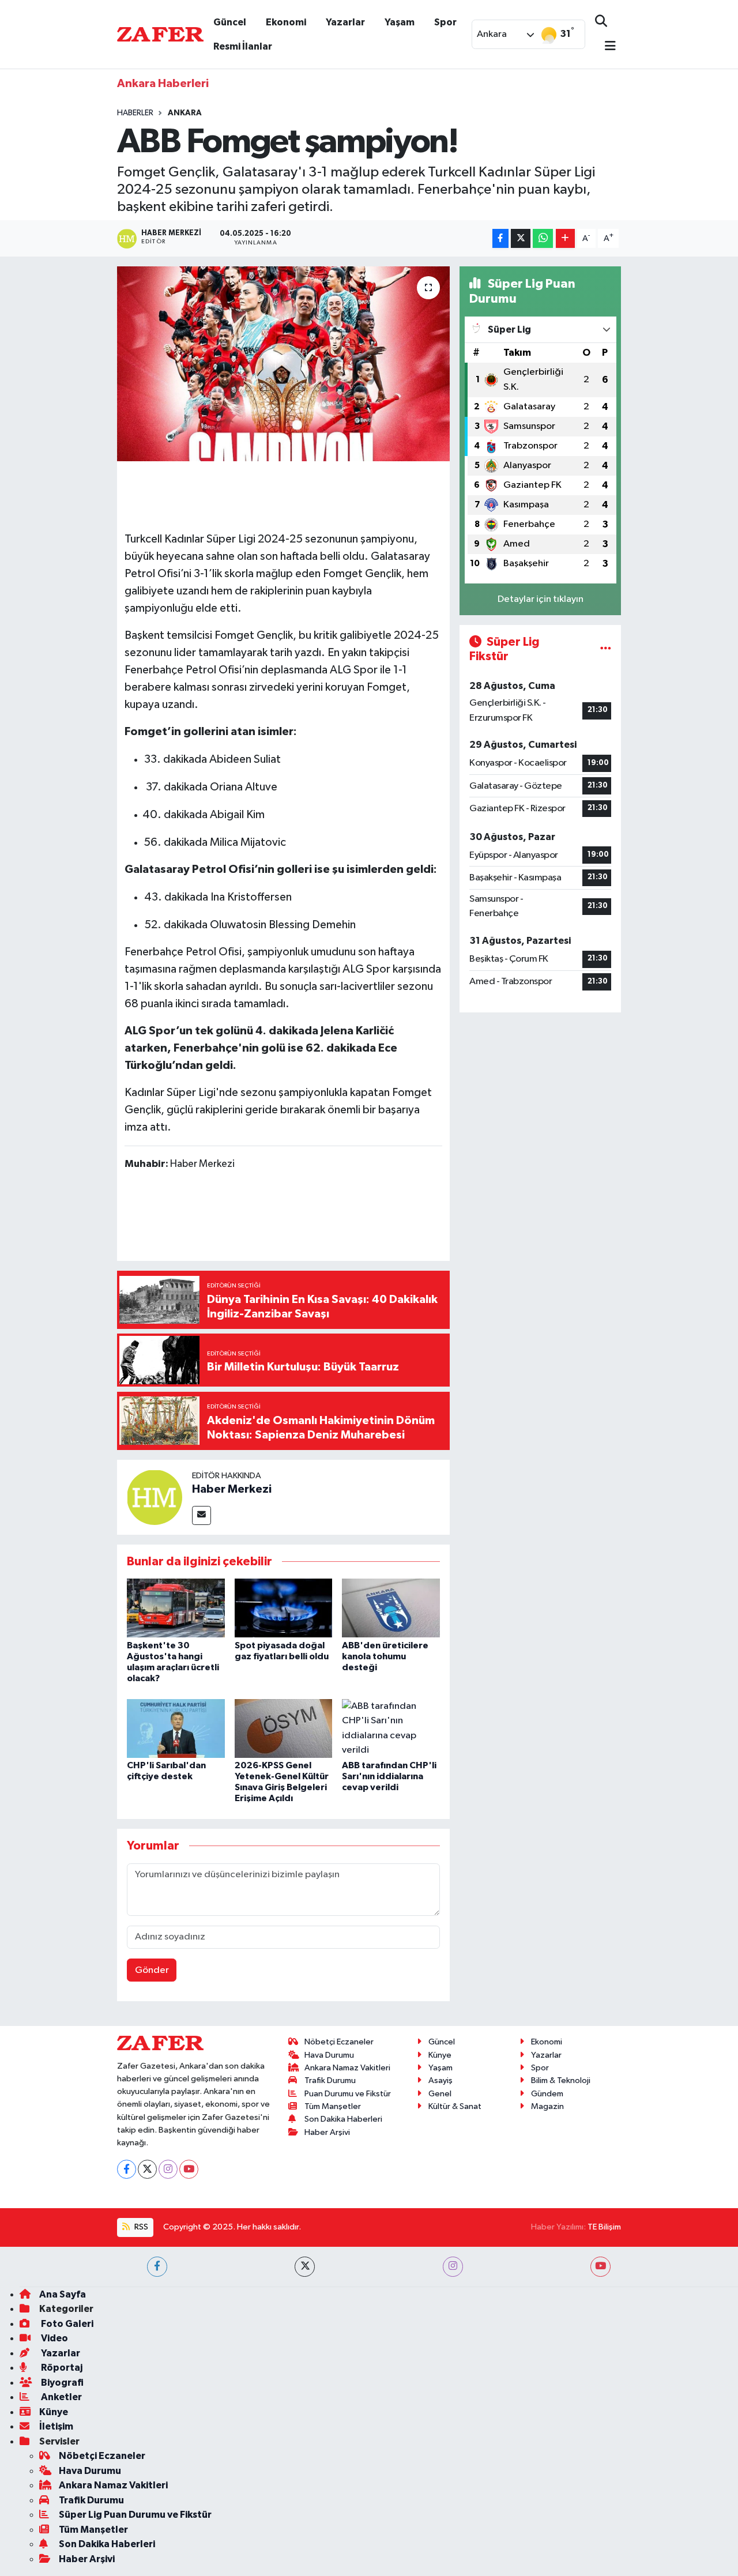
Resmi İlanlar (243, 46)
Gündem (547, 2094)
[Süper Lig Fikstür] (606, 649)
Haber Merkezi (232, 1489)
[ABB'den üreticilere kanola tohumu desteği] (391, 1608)
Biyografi (61, 2383)
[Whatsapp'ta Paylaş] (543, 238)
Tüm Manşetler (333, 2106)
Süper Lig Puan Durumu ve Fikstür (135, 2515)
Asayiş (440, 2080)
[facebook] (157, 2267)
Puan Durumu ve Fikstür (348, 2094)
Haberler (135, 113)
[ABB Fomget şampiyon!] (283, 364)
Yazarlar (345, 22)
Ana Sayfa (63, 2294)
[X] (147, 2169)
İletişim (56, 2426)
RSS (140, 2227)
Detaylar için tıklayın (541, 599)
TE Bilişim (604, 2227)
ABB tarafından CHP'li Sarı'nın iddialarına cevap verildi (389, 1776)
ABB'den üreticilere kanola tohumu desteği (385, 1656)
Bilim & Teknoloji (561, 2080)
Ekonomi (286, 22)
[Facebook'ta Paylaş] (500, 238)
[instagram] (453, 2267)
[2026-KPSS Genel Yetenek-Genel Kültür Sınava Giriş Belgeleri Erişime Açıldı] (284, 1728)
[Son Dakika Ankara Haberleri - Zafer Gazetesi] (160, 34)
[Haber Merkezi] (155, 1497)
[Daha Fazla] (565, 238)
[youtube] (600, 2267)
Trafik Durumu (330, 2080)
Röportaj (61, 2368)
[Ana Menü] (605, 47)
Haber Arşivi (327, 2132)
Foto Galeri (66, 2324)
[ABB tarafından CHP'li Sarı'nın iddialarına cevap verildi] (391, 1728)
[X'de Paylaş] (521, 238)
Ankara (185, 113)
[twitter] (305, 2267)
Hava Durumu (329, 2055)
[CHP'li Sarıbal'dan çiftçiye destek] (176, 1728)
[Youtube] (189, 2169)
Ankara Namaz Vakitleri (347, 2068)
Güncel (230, 22)
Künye (440, 2055)
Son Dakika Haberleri (343, 2119)
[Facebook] (127, 2169)
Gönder (152, 1970)
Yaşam (400, 22)
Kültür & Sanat (455, 2106)
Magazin (547, 2106)
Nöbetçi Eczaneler (339, 2042)
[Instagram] (168, 2169)
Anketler (61, 2397)
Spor (445, 22)
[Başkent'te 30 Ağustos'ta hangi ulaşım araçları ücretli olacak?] (176, 1608)
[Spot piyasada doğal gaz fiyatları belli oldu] (284, 1608)
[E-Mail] (202, 1515)
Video (54, 2338)
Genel (440, 2094)
